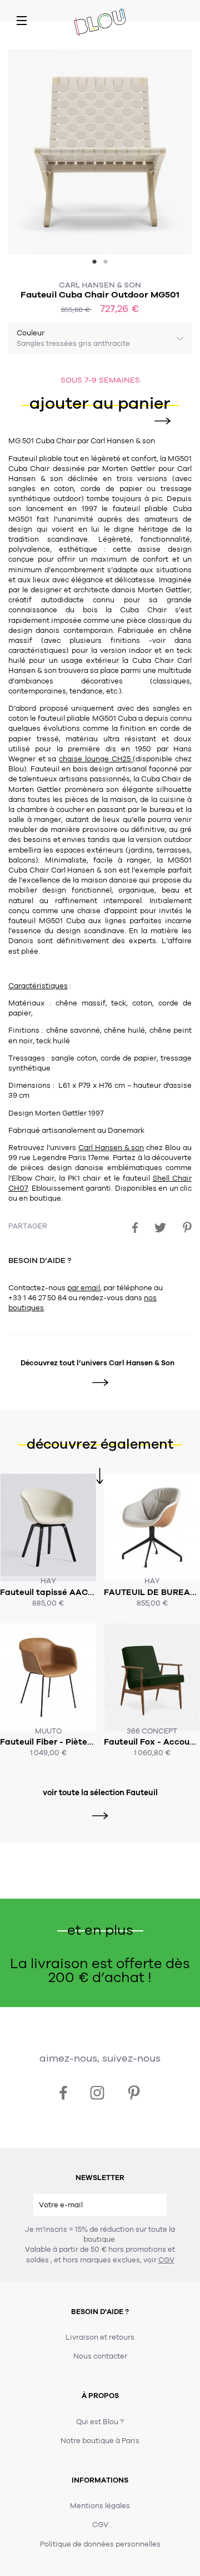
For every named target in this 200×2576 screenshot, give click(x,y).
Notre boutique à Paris (100, 2441)
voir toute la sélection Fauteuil (100, 1793)
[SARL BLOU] (100, 23)
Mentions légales (100, 2506)
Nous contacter (100, 2356)
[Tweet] (160, 1228)
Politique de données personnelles (100, 2544)
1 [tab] (94, 263)
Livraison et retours (100, 2337)
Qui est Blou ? (100, 2422)
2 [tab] (106, 263)
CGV (166, 2260)
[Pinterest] (187, 1227)
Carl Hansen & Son (100, 285)
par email (84, 1288)
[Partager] (135, 1228)
